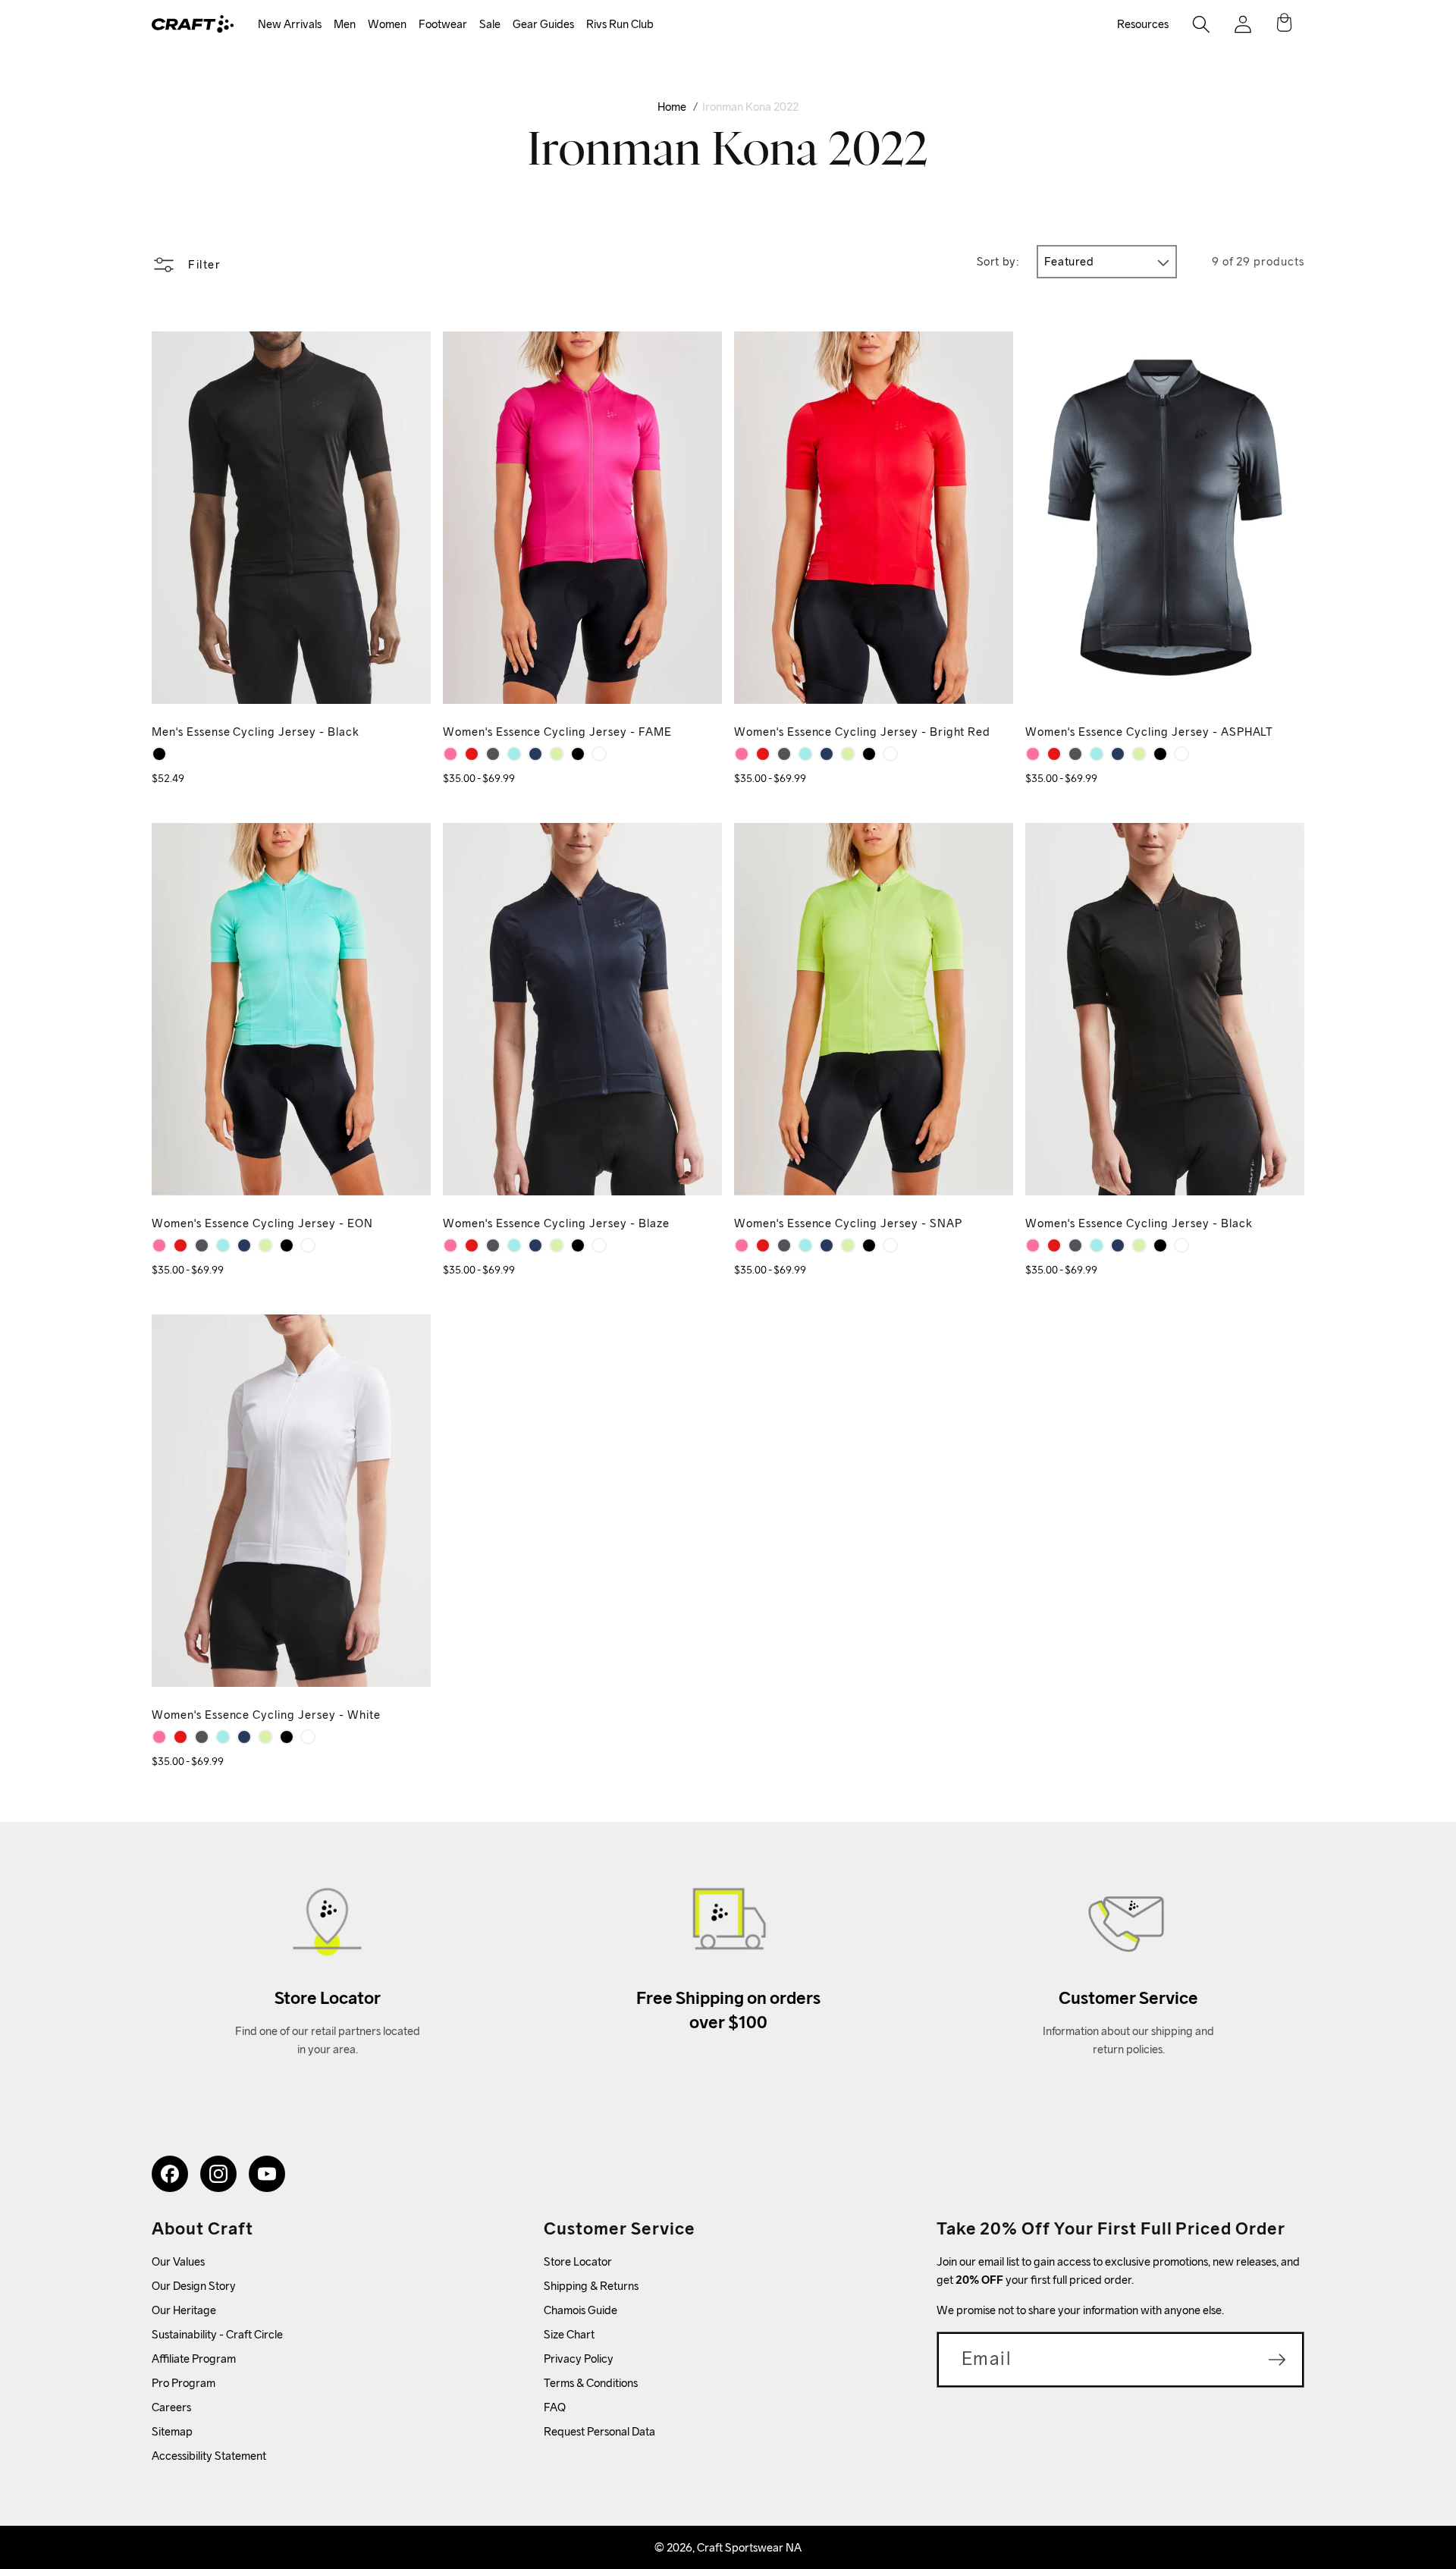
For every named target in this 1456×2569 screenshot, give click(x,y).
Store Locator (578, 2261)
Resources (1143, 24)
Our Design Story (194, 2286)
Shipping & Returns (591, 2286)
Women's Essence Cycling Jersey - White (266, 1715)
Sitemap (172, 2431)
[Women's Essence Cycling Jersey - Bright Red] (472, 754)
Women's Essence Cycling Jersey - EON (262, 1223)
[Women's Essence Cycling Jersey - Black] (578, 754)
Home (672, 107)
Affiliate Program (194, 2359)
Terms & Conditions (591, 2383)
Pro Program (184, 2383)
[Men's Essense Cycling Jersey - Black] (159, 754)
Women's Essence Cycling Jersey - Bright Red (862, 732)
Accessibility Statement (209, 2456)
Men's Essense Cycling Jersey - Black (256, 732)
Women (387, 24)
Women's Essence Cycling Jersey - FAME (557, 732)
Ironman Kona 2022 (750, 107)
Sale (490, 24)
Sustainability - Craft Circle (217, 2334)
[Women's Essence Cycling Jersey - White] (599, 754)
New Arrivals (290, 24)
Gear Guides (543, 24)
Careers (171, 2407)
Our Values (178, 2261)
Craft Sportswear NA (749, 2547)
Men (345, 24)
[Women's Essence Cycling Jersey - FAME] (450, 754)
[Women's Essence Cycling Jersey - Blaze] (535, 754)
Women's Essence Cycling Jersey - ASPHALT (1149, 732)
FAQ (555, 2407)
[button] (290, 25)
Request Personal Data (599, 2431)
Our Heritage (184, 2310)
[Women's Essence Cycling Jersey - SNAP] (557, 754)
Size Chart (569, 2334)
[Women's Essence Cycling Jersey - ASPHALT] (493, 754)
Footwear (443, 24)
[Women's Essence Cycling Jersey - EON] (514, 754)
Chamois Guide (581, 2310)
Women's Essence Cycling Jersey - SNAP (848, 1223)
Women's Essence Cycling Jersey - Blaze (556, 1223)
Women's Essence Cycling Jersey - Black (1139, 1223)
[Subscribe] (1277, 2360)
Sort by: (998, 261)
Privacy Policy (579, 2359)
